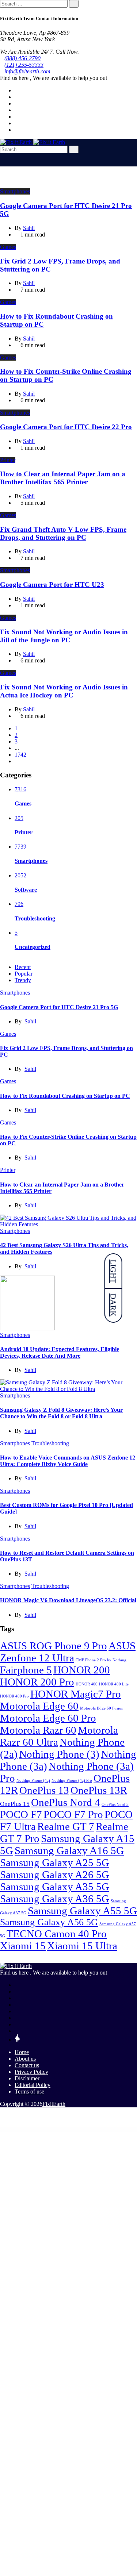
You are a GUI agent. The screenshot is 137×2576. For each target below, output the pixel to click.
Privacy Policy (31, 2072)
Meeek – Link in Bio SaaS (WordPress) (81, 2130)
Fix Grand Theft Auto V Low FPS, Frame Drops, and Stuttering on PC (63, 533)
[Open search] (2, 163)
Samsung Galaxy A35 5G (55, 1887)
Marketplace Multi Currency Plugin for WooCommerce (103, 2129)
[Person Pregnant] (17, 2040)
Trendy (23, 980)
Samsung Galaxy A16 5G (69, 1850)
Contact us (27, 2065)
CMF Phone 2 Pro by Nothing (101, 1660)
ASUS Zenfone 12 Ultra (68, 1652)
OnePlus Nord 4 (66, 1802)
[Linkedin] (17, 103)
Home (22, 2052)
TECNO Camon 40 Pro (57, 1934)
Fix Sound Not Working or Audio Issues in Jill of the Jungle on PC (64, 636)
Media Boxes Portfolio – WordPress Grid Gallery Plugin (62, 2130)
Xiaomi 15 (23, 1946)
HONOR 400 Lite (114, 1684)
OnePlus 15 (15, 1804)
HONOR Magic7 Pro (76, 1694)
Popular (24, 974)
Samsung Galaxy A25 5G (55, 1862)
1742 (20, 755)
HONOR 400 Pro (14, 1696)
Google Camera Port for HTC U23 (52, 585)
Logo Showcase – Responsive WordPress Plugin (84, 2129)
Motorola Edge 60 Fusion (102, 1708)
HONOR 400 (87, 1684)
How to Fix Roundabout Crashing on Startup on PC (65, 1096)
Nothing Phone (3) (59, 1754)
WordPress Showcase (9, 2129)
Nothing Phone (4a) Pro (72, 1781)
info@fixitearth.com (27, 71)
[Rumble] (17, 2031)
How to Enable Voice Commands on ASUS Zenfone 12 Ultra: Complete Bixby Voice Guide (68, 1461)
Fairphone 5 (26, 1670)
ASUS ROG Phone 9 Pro (54, 1646)
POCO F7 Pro (73, 1814)
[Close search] (2, 156)
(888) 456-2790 (22, 58)
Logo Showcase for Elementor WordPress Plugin (65, 2129)
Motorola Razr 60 (38, 1730)
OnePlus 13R (99, 1790)
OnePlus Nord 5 (115, 1805)
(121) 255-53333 (24, 65)
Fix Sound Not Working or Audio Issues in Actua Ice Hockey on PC (64, 691)
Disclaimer (27, 2078)
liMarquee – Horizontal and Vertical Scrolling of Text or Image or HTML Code (28, 2129)
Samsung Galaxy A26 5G (55, 1875)
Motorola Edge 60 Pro (48, 1718)
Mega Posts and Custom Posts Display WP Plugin (98, 2130)
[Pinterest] (17, 117)
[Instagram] (17, 123)
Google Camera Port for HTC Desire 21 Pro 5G (59, 1007)
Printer (8, 460)
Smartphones (15, 191)
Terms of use (29, 2091)
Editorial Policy (33, 2085)
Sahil (30, 1021)
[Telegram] (17, 130)
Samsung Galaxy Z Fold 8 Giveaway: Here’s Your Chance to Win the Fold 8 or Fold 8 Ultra (61, 1413)
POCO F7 (21, 1814)
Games (8, 247)
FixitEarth (54, 2104)
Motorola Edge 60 (39, 1706)
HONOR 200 (82, 1670)
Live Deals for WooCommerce (50, 2129)
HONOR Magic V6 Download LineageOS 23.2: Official (68, 1600)
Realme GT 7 (66, 1826)
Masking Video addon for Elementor (121, 2129)
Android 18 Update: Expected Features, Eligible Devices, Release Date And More (60, 1352)
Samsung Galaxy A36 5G (55, 1899)
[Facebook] (17, 90)
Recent (23, 967)
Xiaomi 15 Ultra (82, 1946)
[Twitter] (17, 97)
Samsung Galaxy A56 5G (49, 1922)
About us (25, 2059)
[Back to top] (2, 2116)
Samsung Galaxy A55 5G (82, 1911)
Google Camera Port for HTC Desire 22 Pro (66, 427)
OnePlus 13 (44, 1790)
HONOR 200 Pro (37, 1682)
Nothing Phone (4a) (33, 1781)
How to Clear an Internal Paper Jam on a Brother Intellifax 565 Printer (63, 478)
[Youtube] (17, 110)
